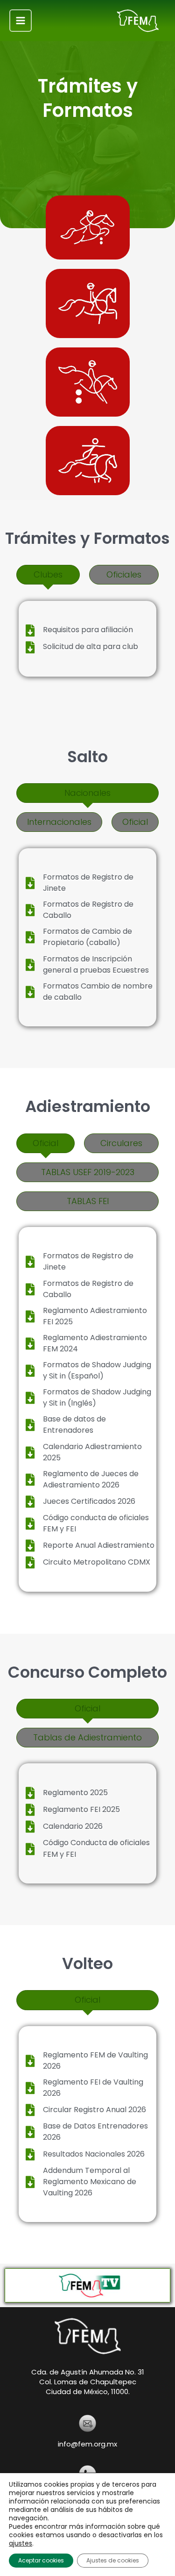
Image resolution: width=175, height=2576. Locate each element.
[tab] (48, 575)
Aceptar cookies (41, 2560)
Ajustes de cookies (113, 2560)
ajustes (21, 2543)
